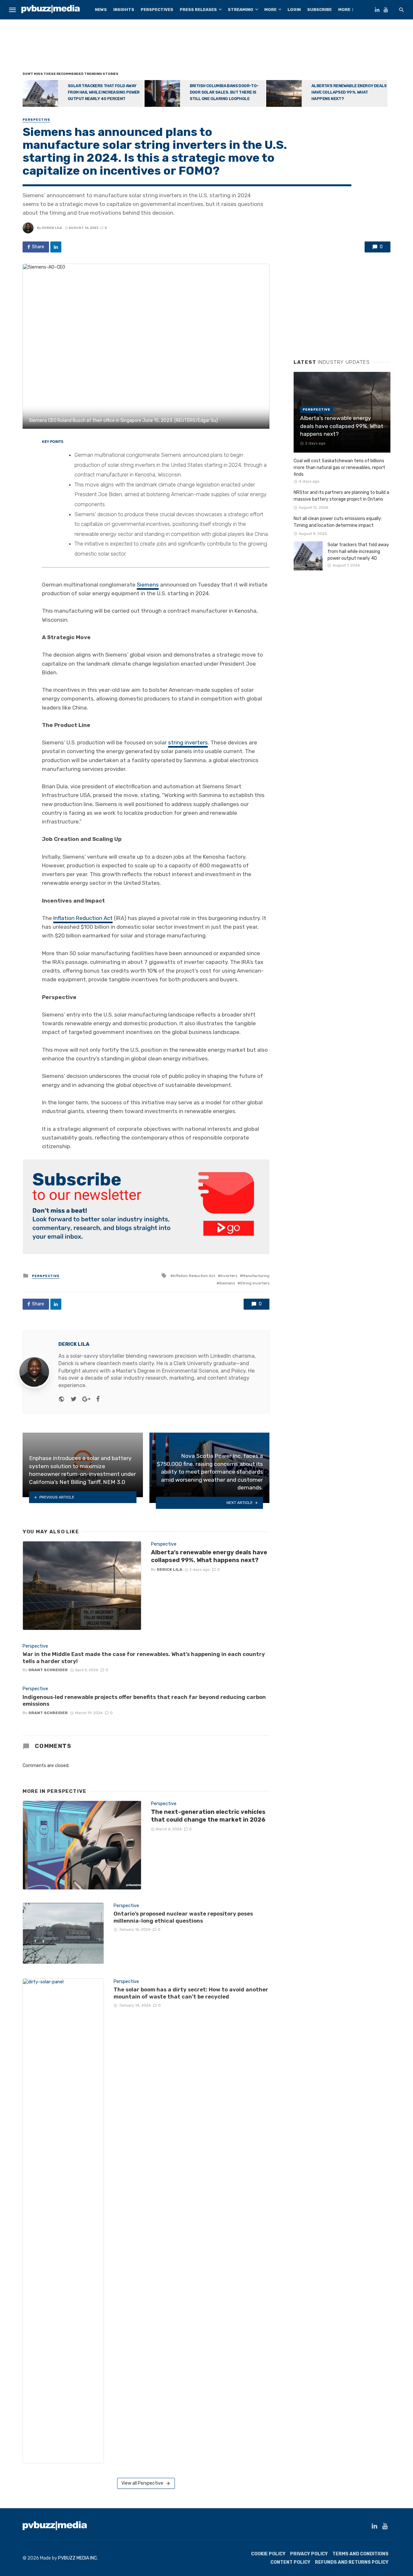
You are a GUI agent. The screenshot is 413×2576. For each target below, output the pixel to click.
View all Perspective (142, 2483)
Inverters (229, 1276)
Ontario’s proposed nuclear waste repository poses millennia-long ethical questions (183, 1917)
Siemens (148, 585)
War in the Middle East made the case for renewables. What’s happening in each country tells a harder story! (144, 1658)
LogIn (294, 10)
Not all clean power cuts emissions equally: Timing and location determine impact (338, 522)
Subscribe (319, 10)
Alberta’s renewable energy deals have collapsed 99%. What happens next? (349, 92)
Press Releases (198, 10)
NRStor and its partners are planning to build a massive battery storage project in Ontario (341, 496)
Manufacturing (256, 1276)
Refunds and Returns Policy (352, 2562)
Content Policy (290, 2562)
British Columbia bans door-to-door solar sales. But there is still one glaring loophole (224, 92)
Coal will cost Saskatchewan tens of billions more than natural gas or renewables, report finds (339, 468)
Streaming (241, 10)
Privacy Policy (309, 2554)
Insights (124, 10)
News (101, 10)
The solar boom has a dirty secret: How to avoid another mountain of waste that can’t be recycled (191, 1993)
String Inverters (255, 1283)
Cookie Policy (268, 2554)
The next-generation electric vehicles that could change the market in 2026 (208, 1816)
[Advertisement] (206, 47)
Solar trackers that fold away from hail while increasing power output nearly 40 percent (104, 92)
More (270, 10)
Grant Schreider (48, 1670)
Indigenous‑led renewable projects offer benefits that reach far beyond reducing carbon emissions (144, 1701)
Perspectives (157, 10)
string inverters (188, 742)
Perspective (36, 120)
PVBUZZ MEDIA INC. (78, 2558)
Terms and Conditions (360, 2554)
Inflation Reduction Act (83, 918)
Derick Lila (52, 228)
